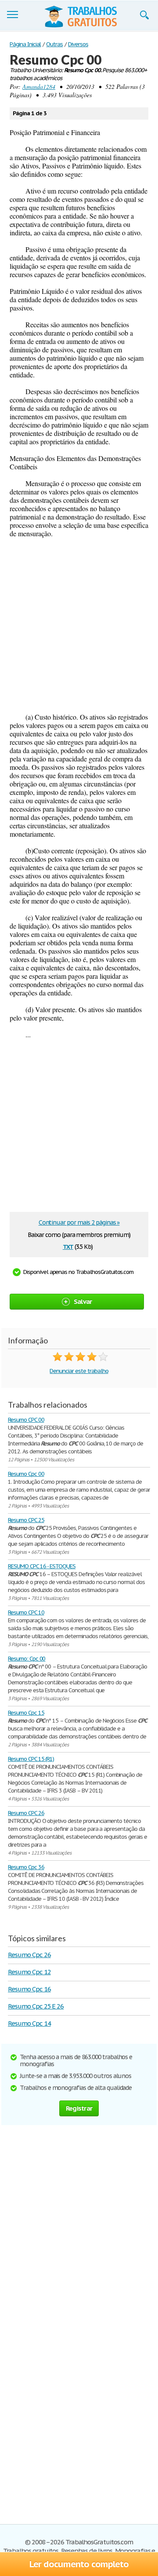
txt (68, 1246)
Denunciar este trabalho (79, 1371)
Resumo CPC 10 (26, 1612)
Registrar (79, 2108)
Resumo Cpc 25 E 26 (36, 2006)
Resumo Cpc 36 (26, 1867)
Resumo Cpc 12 (29, 1972)
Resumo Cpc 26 (29, 1955)
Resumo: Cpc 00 (27, 1659)
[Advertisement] (79, 625)
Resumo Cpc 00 (26, 1474)
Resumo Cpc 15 (26, 1713)
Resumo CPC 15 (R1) (31, 1759)
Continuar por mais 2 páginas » (79, 1222)
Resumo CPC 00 (26, 1420)
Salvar (83, 1301)
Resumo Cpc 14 (29, 2023)
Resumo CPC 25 (26, 1520)
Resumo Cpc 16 (29, 1989)
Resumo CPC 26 (26, 1813)
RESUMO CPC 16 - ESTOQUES (42, 1566)
